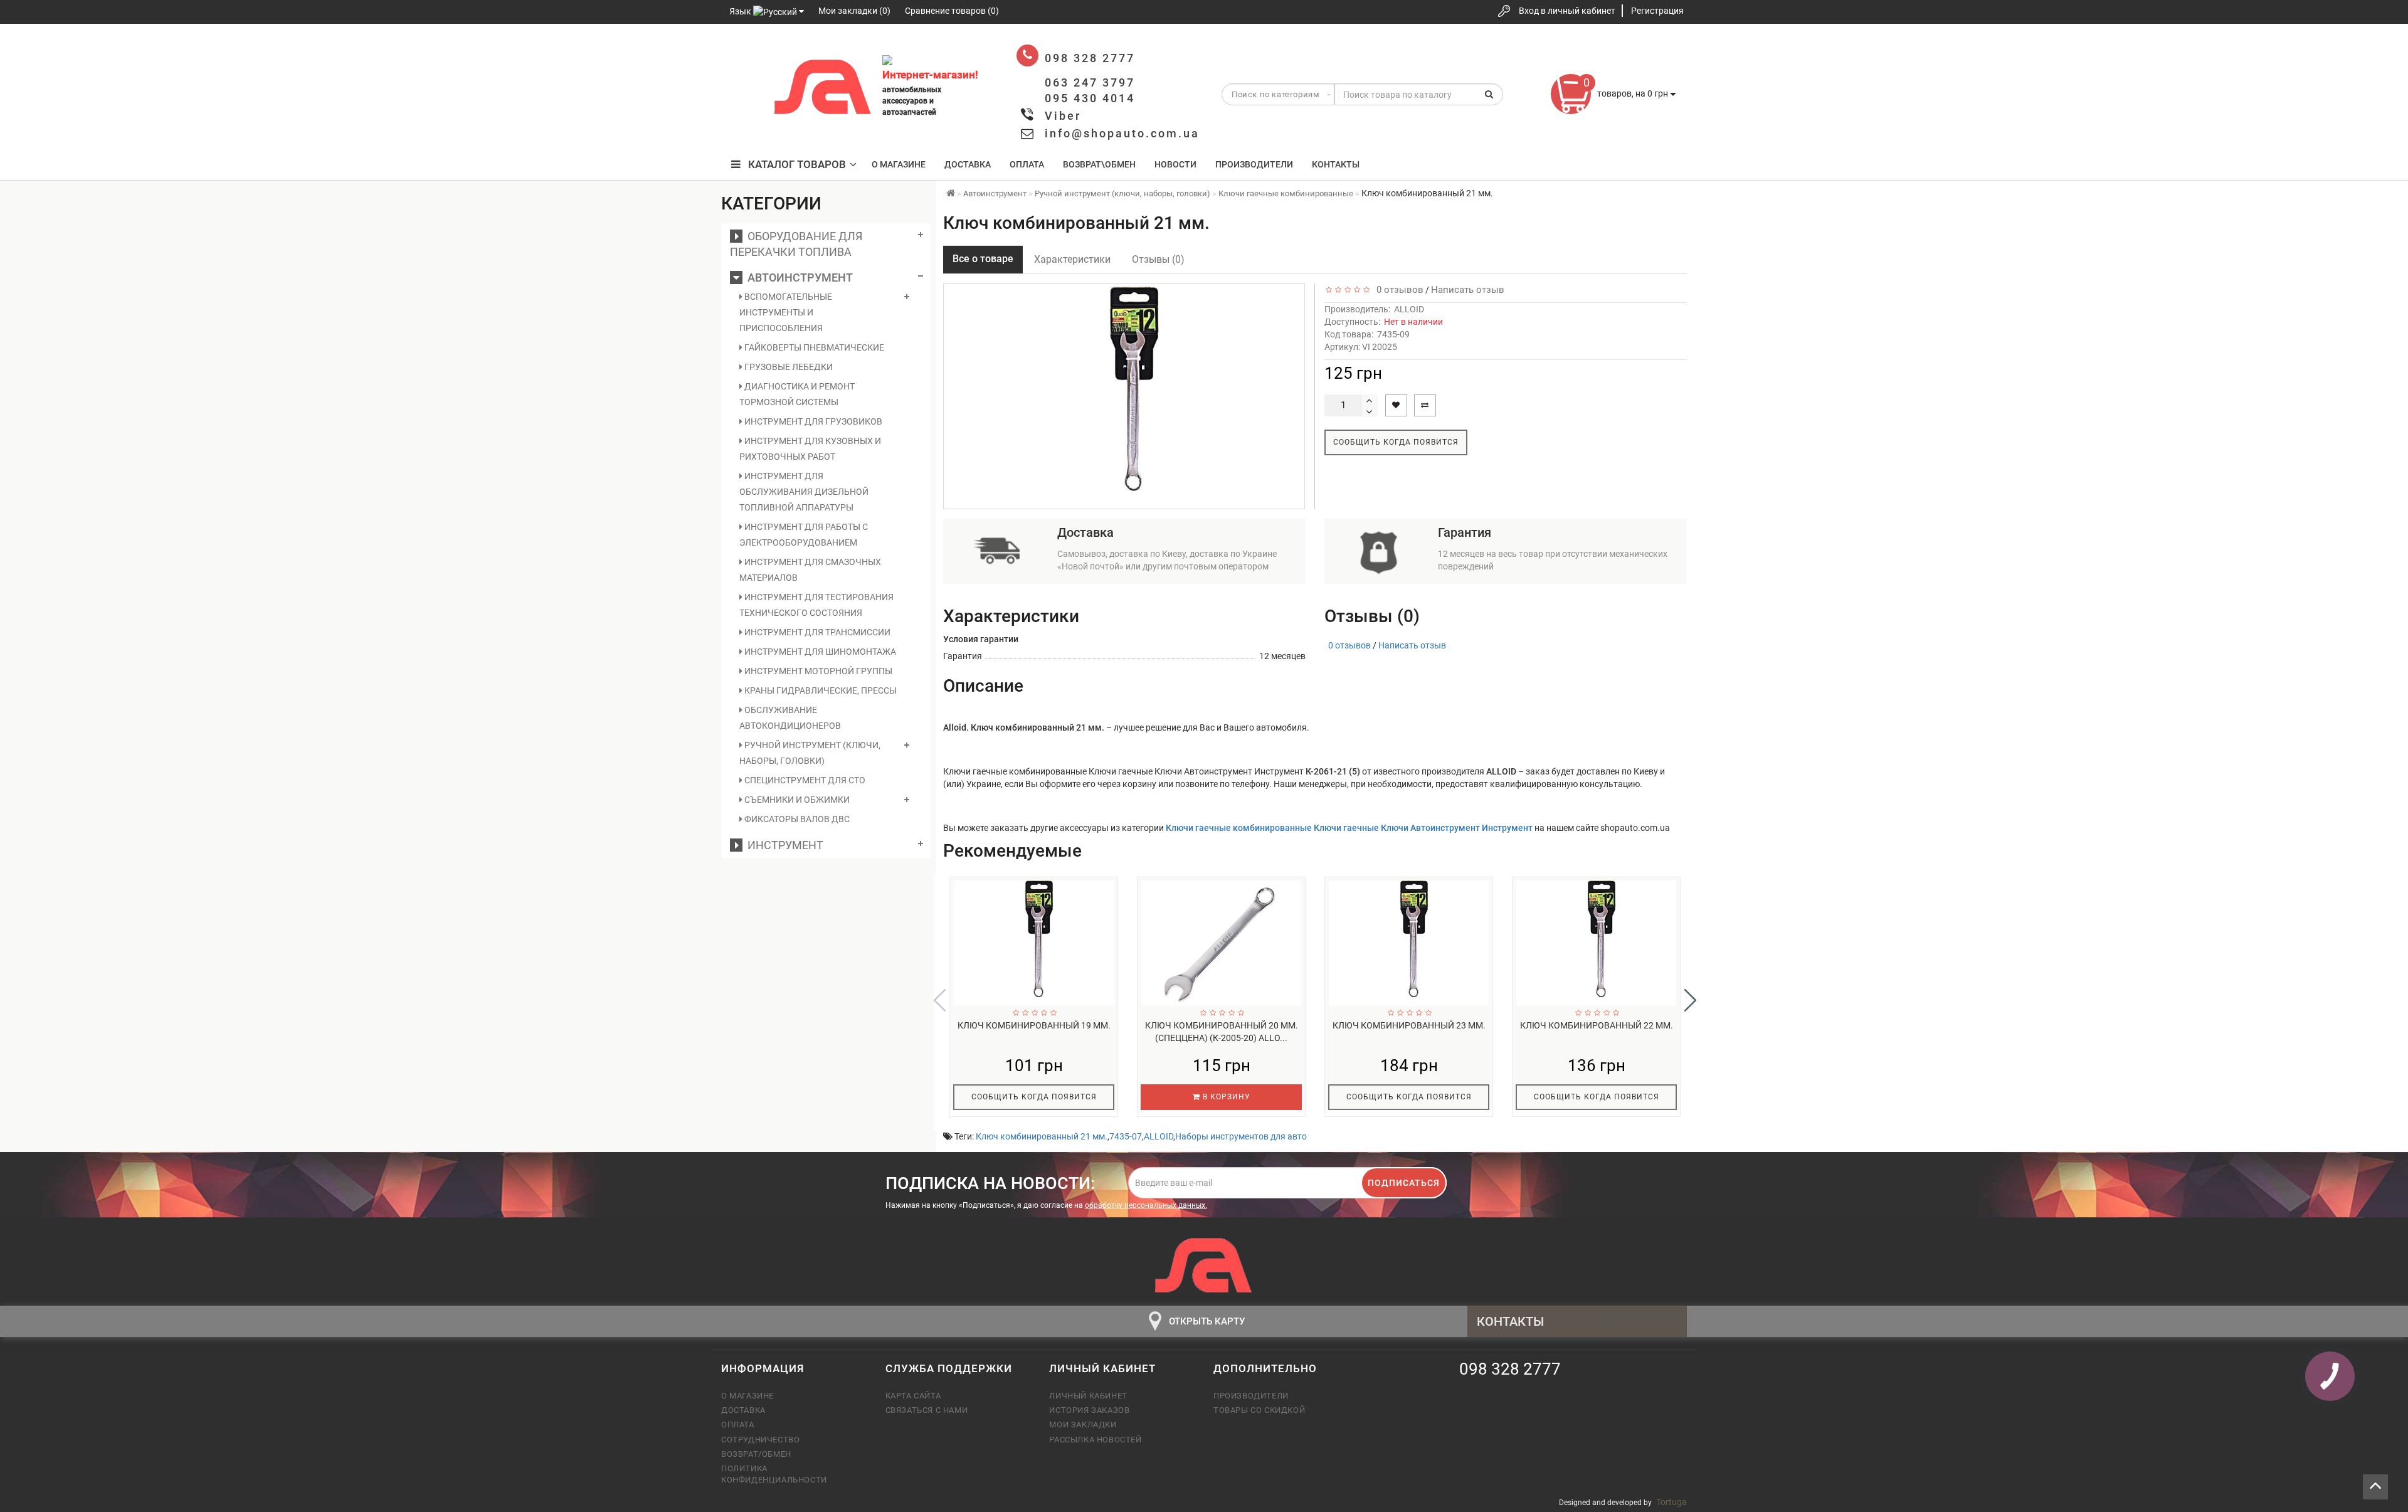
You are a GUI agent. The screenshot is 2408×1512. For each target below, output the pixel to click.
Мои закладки (1083, 1425)
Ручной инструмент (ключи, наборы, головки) (810, 753)
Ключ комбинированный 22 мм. (1597, 1025)
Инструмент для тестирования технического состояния (816, 605)
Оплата (1027, 164)
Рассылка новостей (1095, 1440)
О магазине (899, 164)
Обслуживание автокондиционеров (790, 718)
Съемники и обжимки (796, 800)
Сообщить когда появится (1396, 442)
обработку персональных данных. (1146, 1205)
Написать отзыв (1468, 290)
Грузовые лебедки (788, 367)
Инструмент (783, 845)
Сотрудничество (760, 1440)
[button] (1690, 1000)
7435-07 (1126, 1136)
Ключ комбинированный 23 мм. (1409, 1025)
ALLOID (1409, 309)
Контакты (1336, 164)
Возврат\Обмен (1099, 164)
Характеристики (1072, 259)
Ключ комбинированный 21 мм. (1042, 1136)
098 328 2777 (742, 52)
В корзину (1225, 1097)
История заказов (1089, 1410)
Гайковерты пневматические (813, 347)
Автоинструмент (798, 278)
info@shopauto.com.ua (1122, 133)
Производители (1254, 164)
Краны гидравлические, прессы (820, 690)
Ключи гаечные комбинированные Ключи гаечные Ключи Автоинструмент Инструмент (1349, 828)
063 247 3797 (742, 89)
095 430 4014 (743, 127)
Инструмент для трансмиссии (816, 632)
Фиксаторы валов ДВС (796, 819)
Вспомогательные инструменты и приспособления (786, 312)
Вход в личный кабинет (1567, 11)
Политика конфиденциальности (774, 1474)
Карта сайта (913, 1396)
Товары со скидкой (1259, 1410)
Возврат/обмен (756, 1454)
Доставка (968, 164)
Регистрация (1657, 11)
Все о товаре (983, 259)
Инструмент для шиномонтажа (819, 652)
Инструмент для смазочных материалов (810, 570)
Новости (1175, 164)
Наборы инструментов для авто (1241, 1136)
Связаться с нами (927, 1410)
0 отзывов (1397, 290)
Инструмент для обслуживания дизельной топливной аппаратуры (804, 492)
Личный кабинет (1088, 1396)
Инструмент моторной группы (817, 671)
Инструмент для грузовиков (812, 421)
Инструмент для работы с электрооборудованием (804, 535)
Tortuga (1671, 1502)
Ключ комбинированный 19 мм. (1034, 1025)
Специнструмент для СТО (804, 780)
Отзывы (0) (1158, 259)
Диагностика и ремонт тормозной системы (797, 394)
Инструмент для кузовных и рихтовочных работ (810, 449)
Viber (1063, 116)
